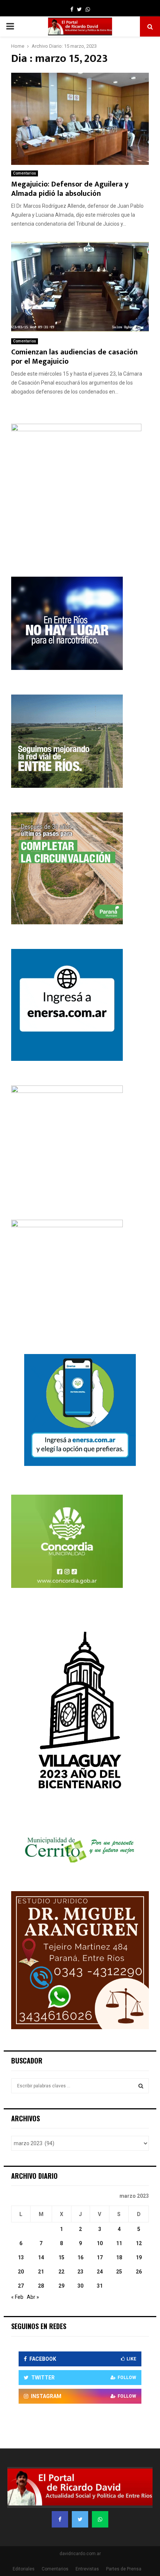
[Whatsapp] (100, 2519)
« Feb (17, 2297)
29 (61, 2286)
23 (80, 2272)
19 (139, 2257)
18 (119, 2257)
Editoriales (24, 2569)
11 (119, 2243)
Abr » (33, 2297)
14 (41, 2257)
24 (100, 2272)
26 (139, 2272)
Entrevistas (87, 2569)
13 (21, 2257)
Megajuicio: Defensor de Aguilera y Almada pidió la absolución (70, 189)
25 (119, 2272)
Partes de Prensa (124, 2569)
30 (80, 2286)
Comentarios (25, 173)
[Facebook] (60, 2519)
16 (80, 2257)
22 (61, 2272)
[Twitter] (80, 2519)
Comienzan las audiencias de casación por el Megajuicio (74, 357)
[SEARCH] (141, 2086)
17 (100, 2257)
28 (41, 2286)
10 (100, 2243)
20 (21, 2272)
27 (21, 2286)
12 (139, 2243)
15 (61, 2257)
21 (41, 2272)
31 (100, 2286)
